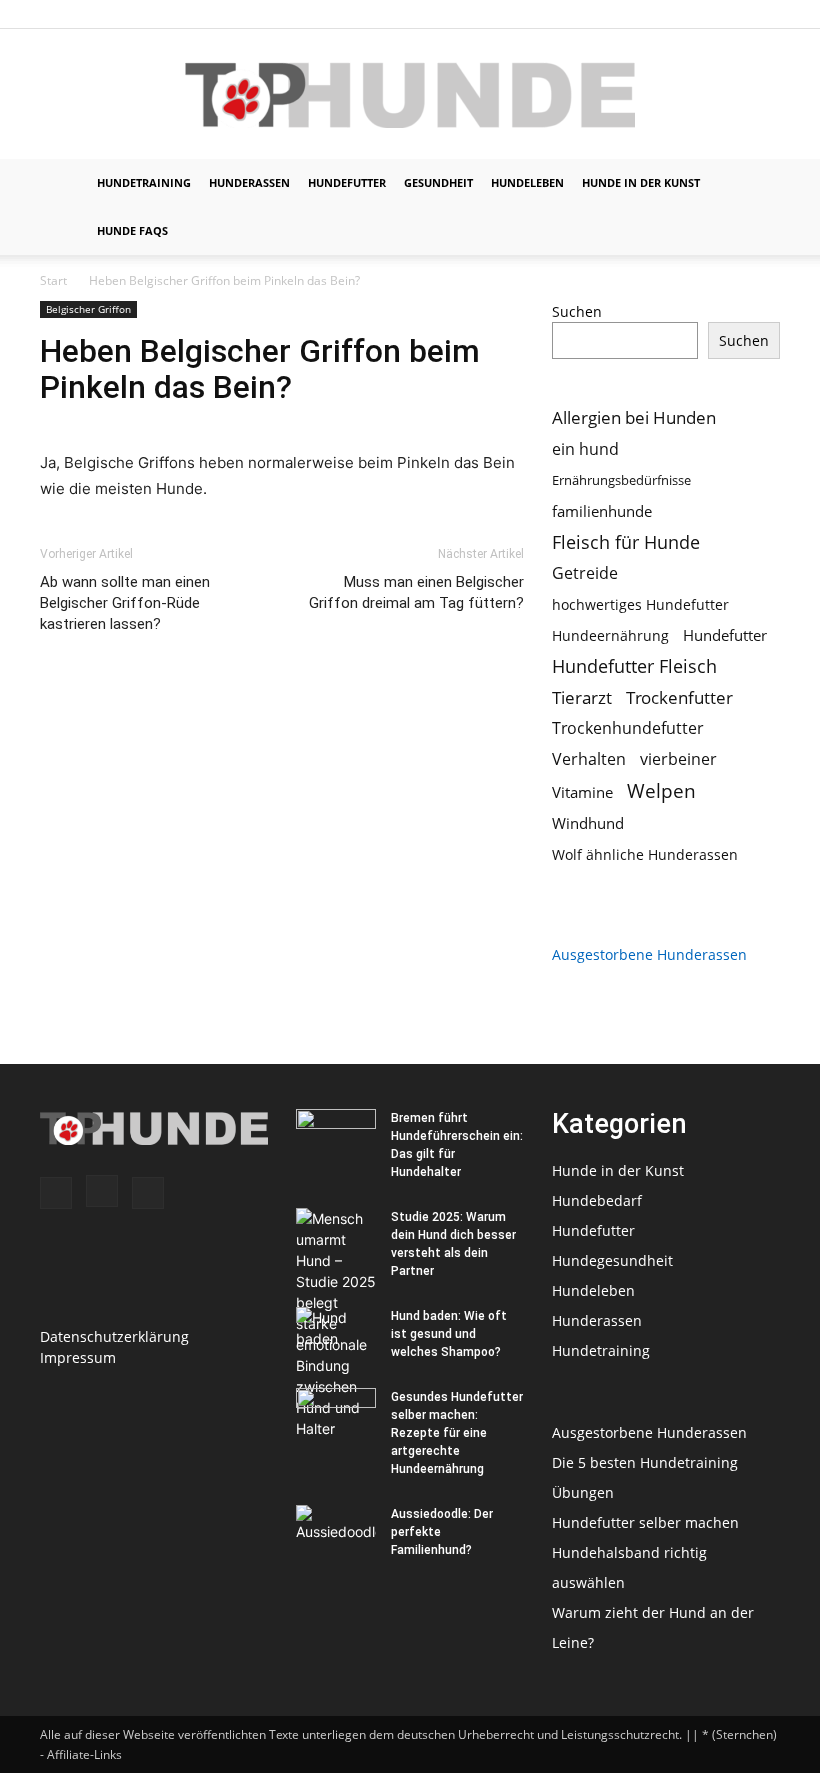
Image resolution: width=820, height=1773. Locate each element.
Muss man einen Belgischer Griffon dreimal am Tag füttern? (416, 592)
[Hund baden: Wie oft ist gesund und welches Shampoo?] (336, 1335)
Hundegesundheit (612, 1260)
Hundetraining (144, 182)
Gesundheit (438, 182)
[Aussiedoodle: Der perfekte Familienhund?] (336, 1533)
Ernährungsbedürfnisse (621, 480)
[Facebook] (699, 14)
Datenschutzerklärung (114, 1336)
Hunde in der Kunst (641, 182)
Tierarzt (582, 697)
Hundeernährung (610, 635)
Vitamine (582, 792)
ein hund (585, 448)
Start (53, 280)
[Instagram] (732, 14)
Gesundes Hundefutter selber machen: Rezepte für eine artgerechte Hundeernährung (457, 1433)
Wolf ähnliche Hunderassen (645, 854)
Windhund (588, 823)
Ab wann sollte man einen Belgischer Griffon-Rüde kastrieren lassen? (125, 603)
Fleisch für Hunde (626, 542)
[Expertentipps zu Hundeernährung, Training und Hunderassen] (410, 95)
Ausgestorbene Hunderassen (649, 954)
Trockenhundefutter (628, 728)
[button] (756, 183)
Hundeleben (527, 182)
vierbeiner (678, 759)
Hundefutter (347, 182)
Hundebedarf (597, 1200)
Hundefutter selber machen (645, 1522)
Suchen (577, 311)
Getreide (585, 573)
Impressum (78, 1357)
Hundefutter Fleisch (634, 666)
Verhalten (589, 759)
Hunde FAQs (132, 230)
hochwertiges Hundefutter (640, 604)
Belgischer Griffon (88, 309)
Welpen (661, 790)
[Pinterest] (765, 14)
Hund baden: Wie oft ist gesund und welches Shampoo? (449, 1334)
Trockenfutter (679, 697)
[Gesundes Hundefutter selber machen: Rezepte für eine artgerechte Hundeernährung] (336, 1416)
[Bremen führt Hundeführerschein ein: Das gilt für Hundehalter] (336, 1137)
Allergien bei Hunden (634, 417)
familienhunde (602, 511)
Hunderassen (249, 182)
